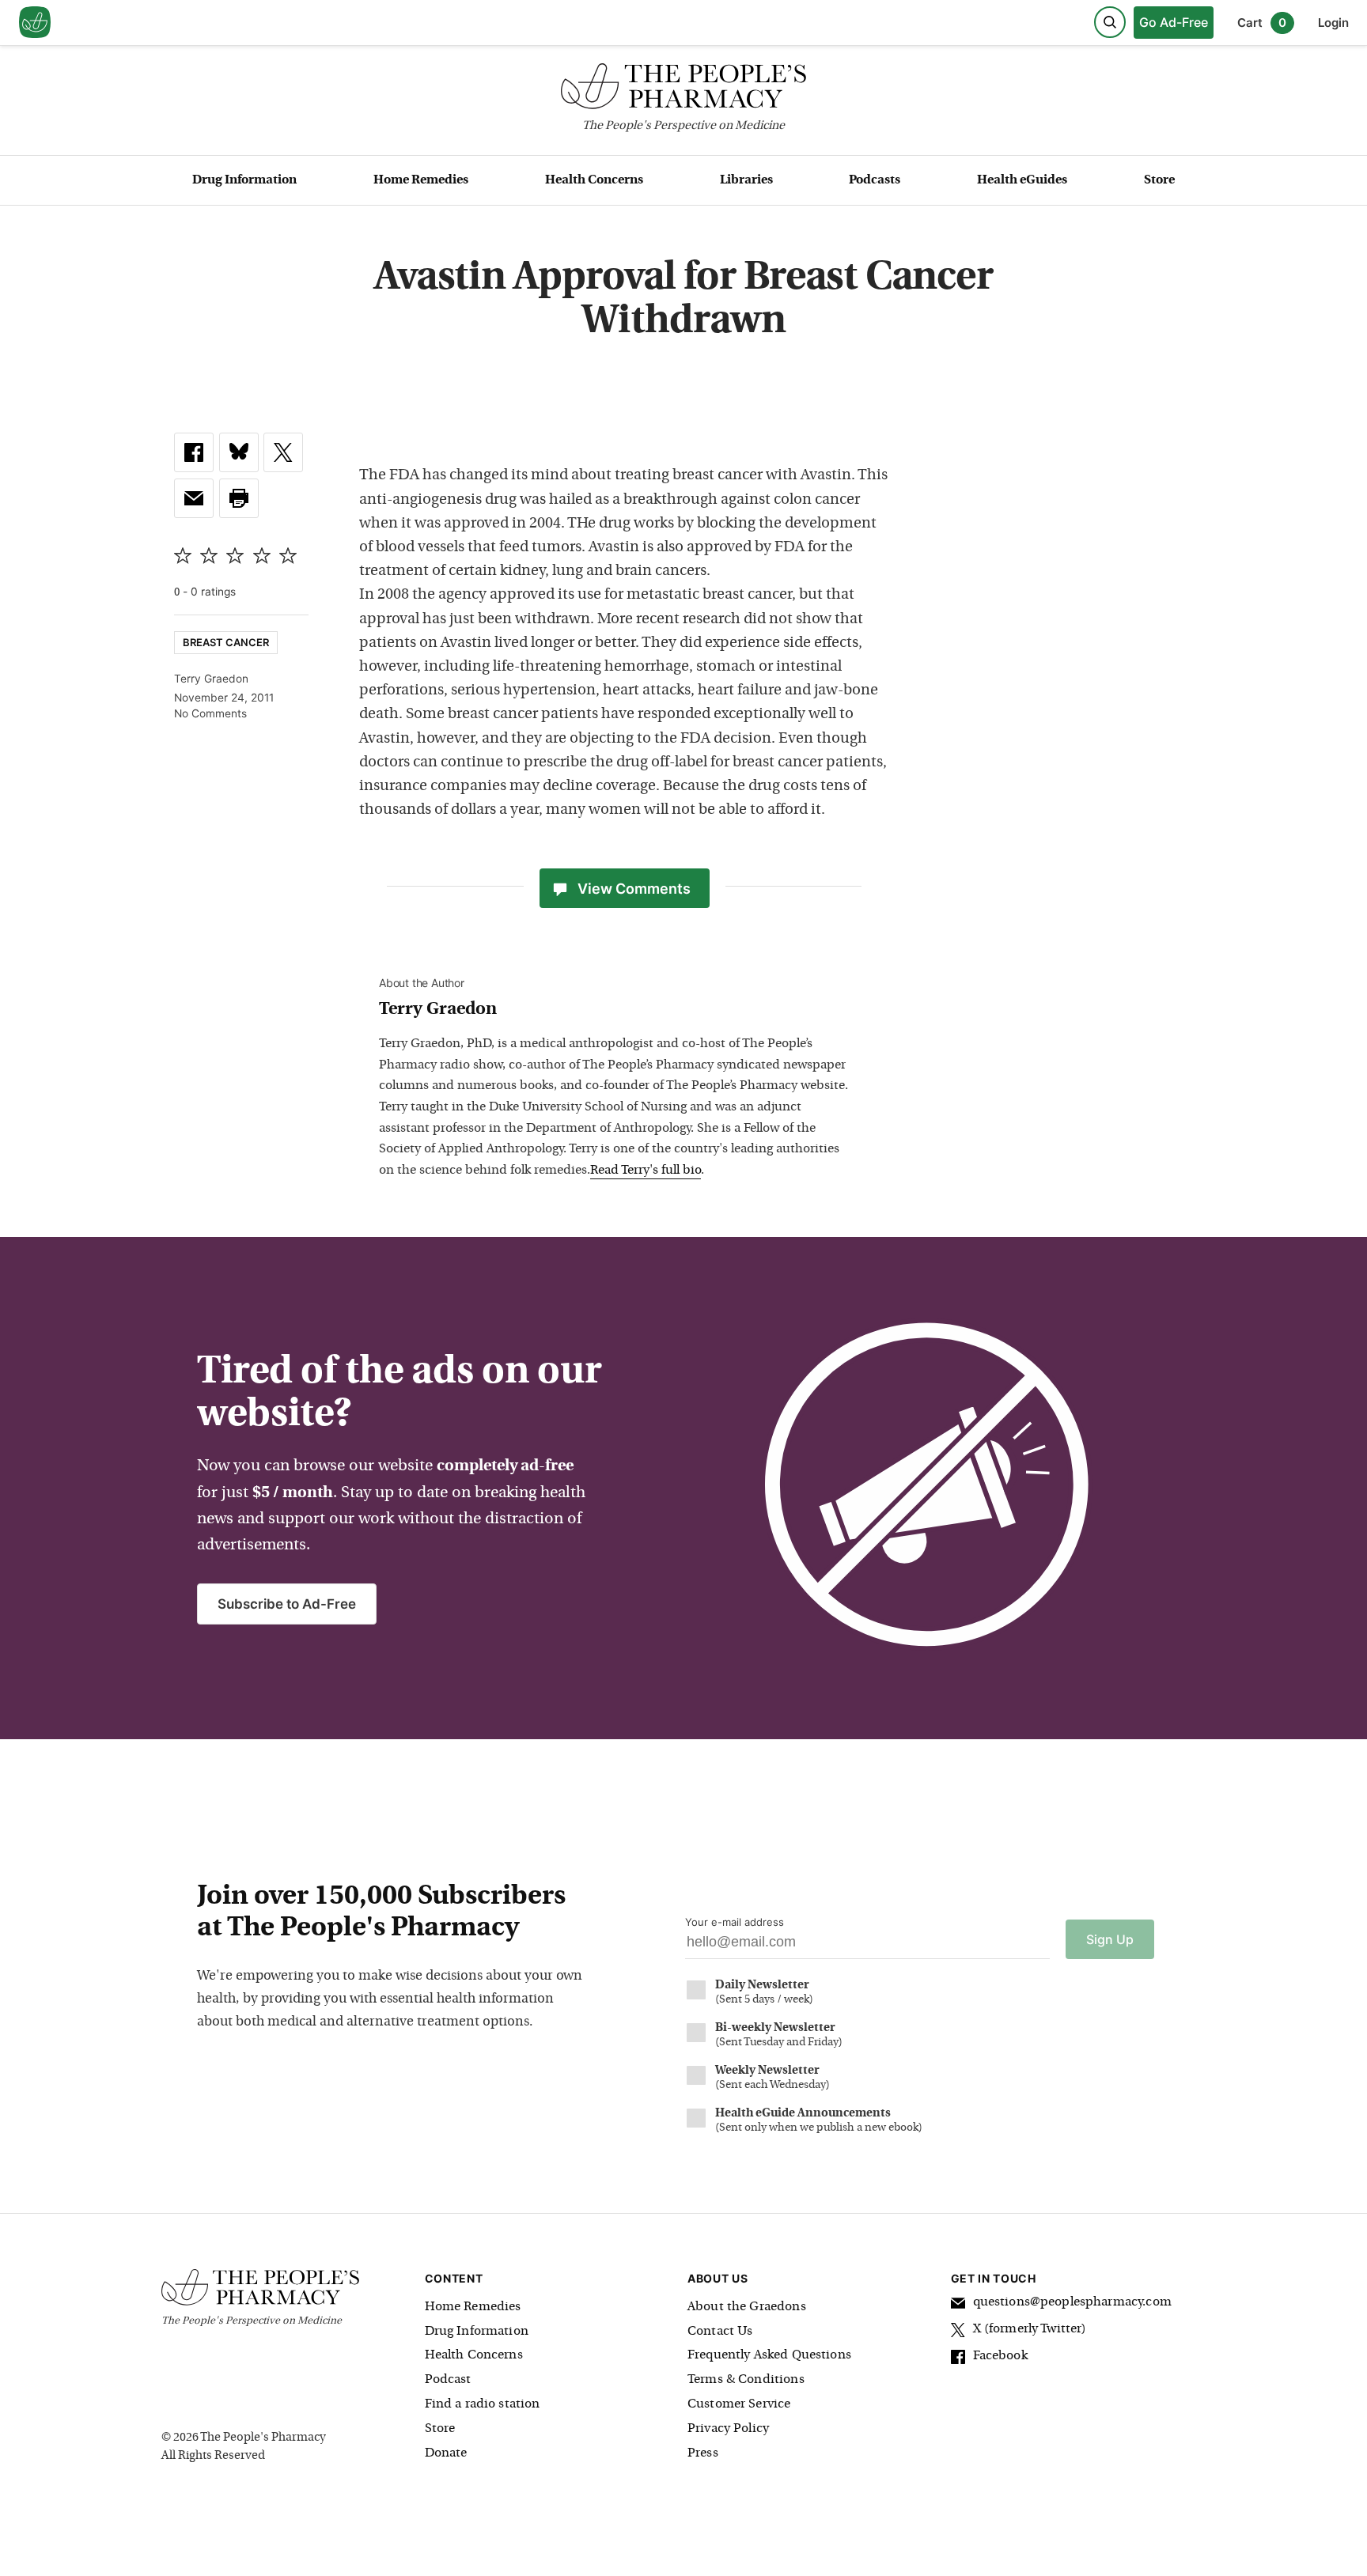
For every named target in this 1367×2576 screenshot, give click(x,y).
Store (1159, 180)
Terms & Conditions (746, 2380)
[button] (239, 498)
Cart (1262, 23)
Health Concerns (594, 180)
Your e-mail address (735, 1922)
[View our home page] (35, 23)
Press (703, 2453)
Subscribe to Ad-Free (287, 1604)
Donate (446, 2453)
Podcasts (875, 180)
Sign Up (1110, 1939)
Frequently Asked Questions (769, 2355)
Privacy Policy (728, 2429)
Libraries (746, 180)
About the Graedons (747, 2307)
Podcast (448, 2380)
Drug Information (244, 180)
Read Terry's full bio (646, 1171)
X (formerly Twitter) (1030, 2329)
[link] (194, 452)
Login (1333, 23)
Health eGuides (1022, 180)
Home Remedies (421, 180)
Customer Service (739, 2404)
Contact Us (720, 2332)
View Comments (634, 889)
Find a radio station (483, 2404)
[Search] (1110, 22)
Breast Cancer (226, 642)
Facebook (1000, 2356)
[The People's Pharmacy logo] (683, 90)
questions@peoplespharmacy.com (1072, 2302)
